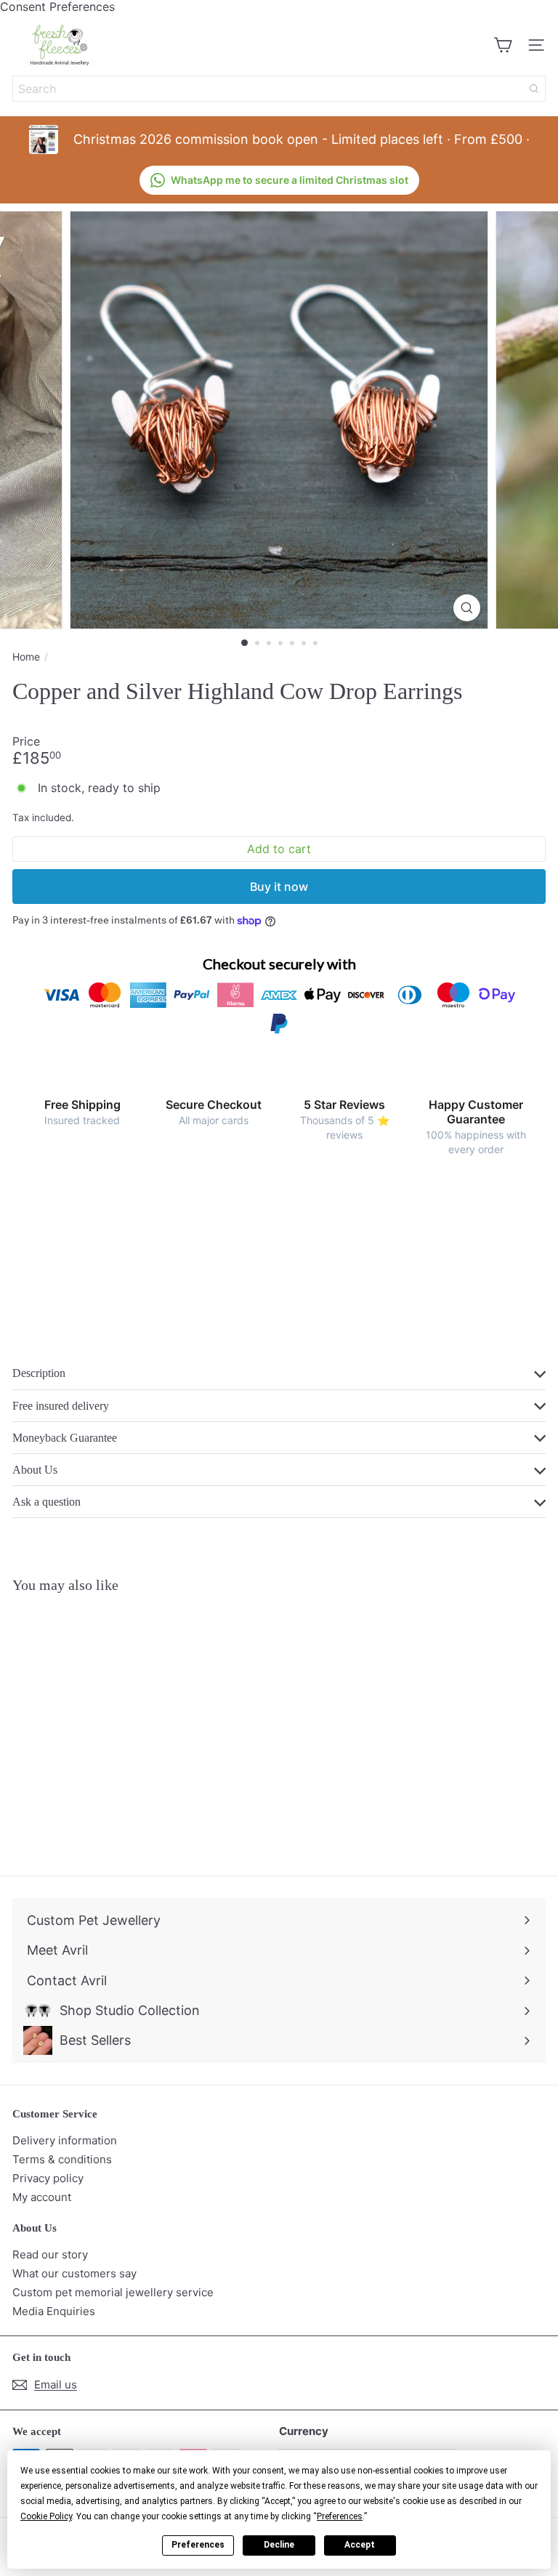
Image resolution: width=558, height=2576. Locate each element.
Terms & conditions (62, 2159)
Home (26, 657)
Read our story (50, 2254)
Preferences (198, 2545)
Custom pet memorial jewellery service (113, 2292)
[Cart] (503, 45)
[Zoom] (467, 608)
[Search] (534, 89)
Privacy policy (48, 2178)
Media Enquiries (54, 2311)
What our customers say (74, 2273)
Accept (360, 2545)
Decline (279, 2545)
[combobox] (279, 89)
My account (42, 2197)
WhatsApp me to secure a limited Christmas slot (290, 180)
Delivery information (65, 2140)
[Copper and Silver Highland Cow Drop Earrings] (103, 1725)
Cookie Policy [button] (46, 2516)
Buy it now (279, 887)
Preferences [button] (340, 2516)
